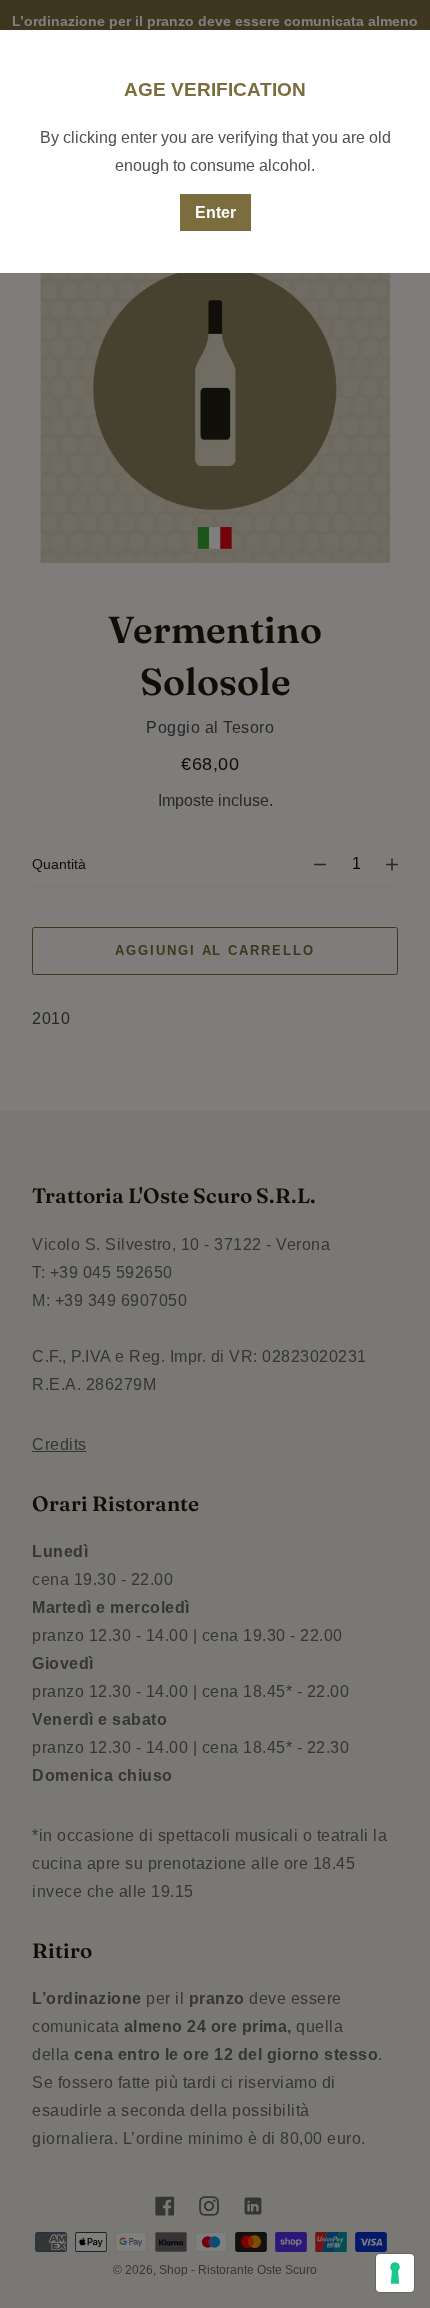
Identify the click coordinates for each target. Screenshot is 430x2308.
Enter (215, 212)
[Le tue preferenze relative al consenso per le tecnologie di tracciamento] (395, 2273)
